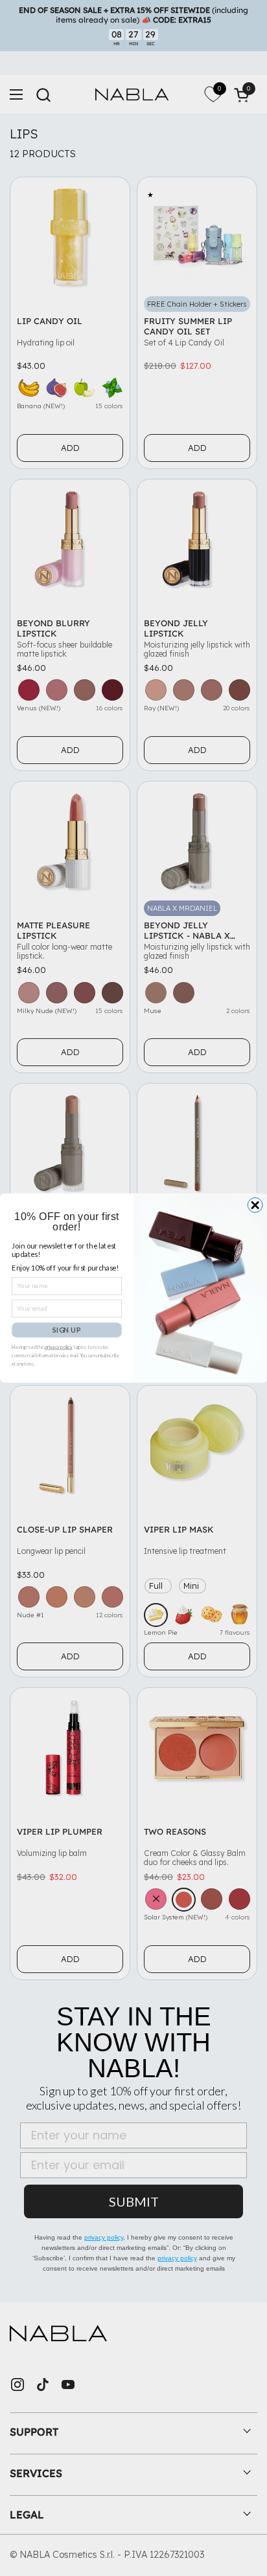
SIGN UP (66, 1330)
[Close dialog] (255, 1205)
